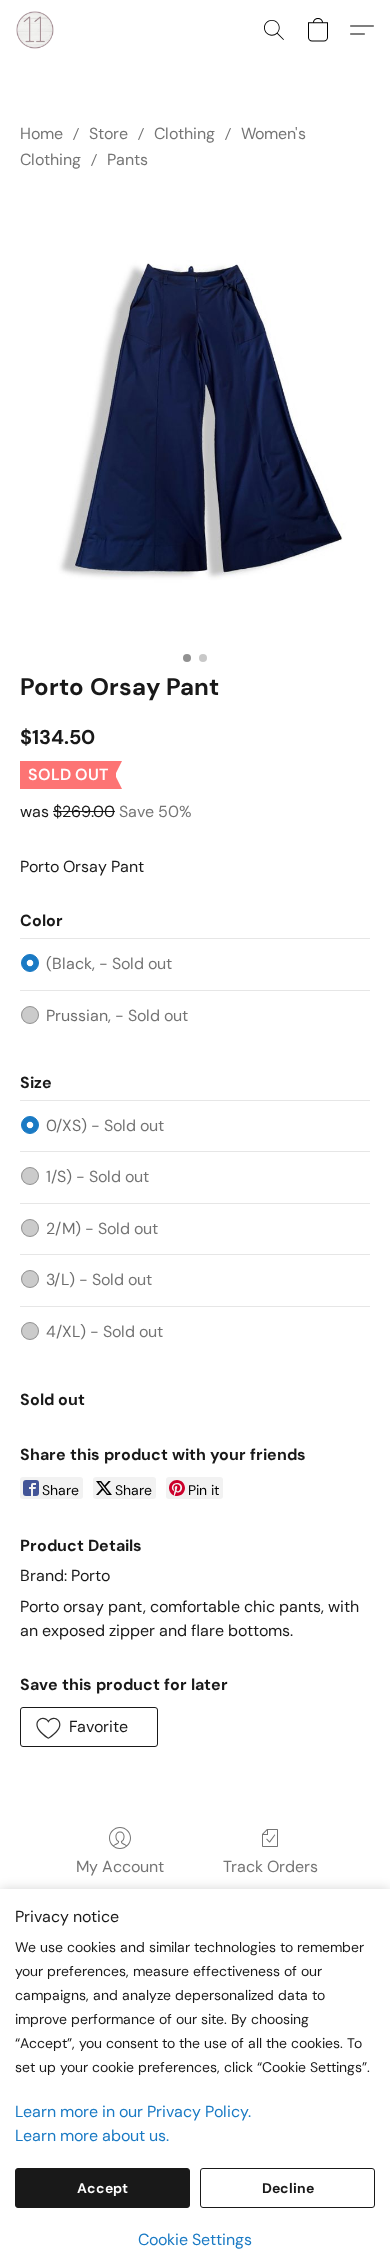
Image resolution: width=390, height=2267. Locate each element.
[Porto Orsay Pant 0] (195, 417)
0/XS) (105, 1125)
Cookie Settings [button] (195, 2239)
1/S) (97, 1176)
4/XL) (104, 1331)
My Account (120, 1866)
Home (41, 133)
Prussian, (117, 1015)
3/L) (99, 1279)
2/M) (102, 1228)
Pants (127, 159)
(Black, (109, 963)
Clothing (184, 133)
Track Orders (270, 1866)
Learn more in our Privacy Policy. (133, 2111)
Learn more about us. (92, 2135)
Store (108, 133)
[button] (36, 30)
